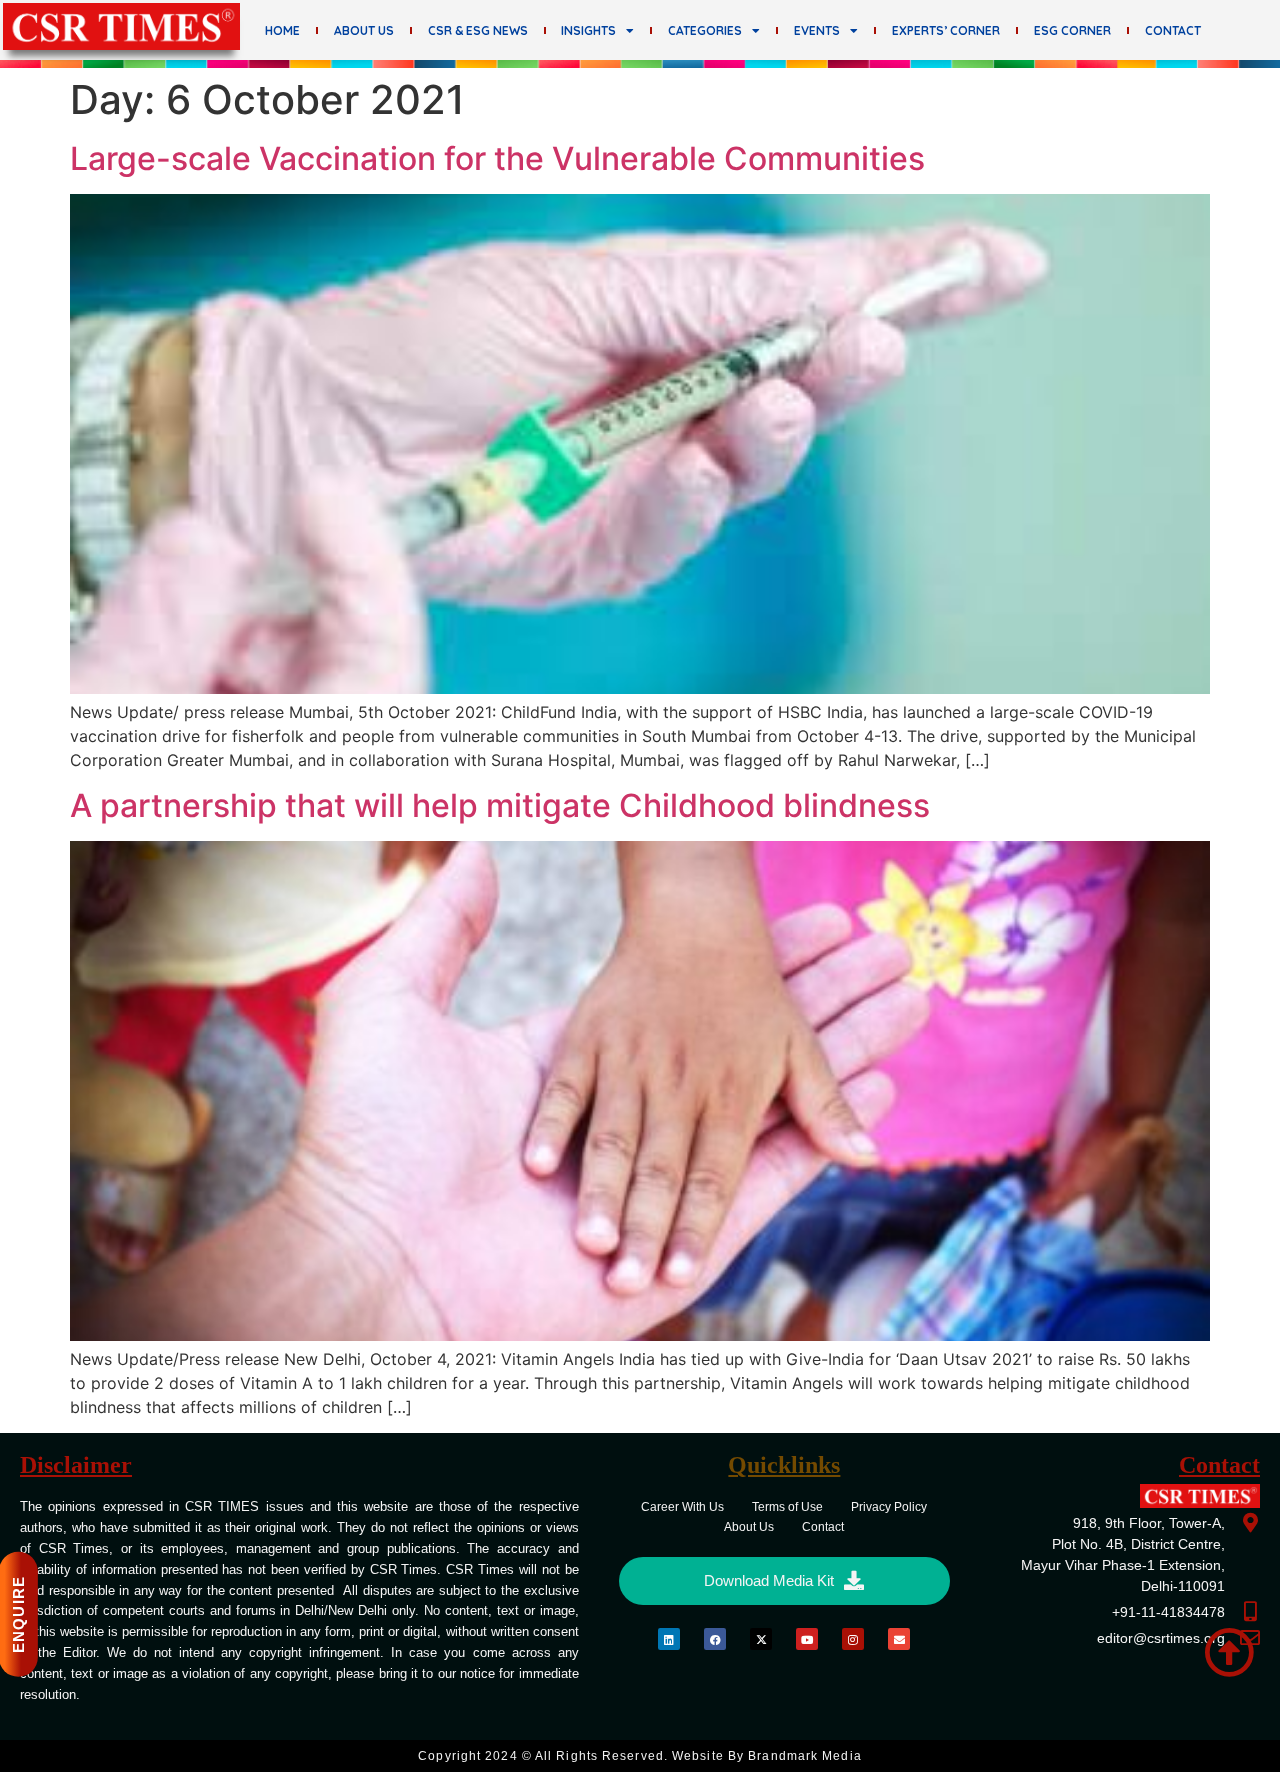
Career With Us (682, 1507)
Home (282, 30)
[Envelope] (899, 1639)
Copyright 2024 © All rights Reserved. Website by (639, 1756)
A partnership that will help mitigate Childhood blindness (500, 805)
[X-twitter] (761, 1639)
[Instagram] (853, 1639)
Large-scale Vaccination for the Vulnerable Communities (497, 158)
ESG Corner (1072, 30)
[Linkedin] (669, 1639)
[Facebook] (715, 1639)
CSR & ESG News (478, 30)
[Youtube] (807, 1639)
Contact (1173, 30)
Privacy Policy (889, 1507)
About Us (364, 30)
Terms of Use (787, 1507)
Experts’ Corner (946, 30)
